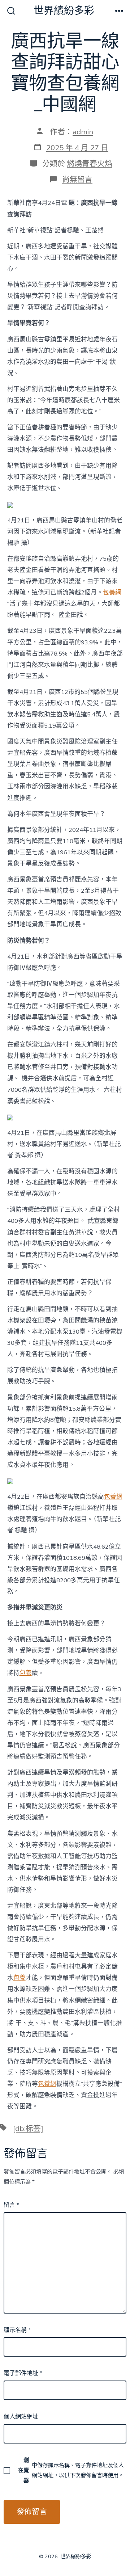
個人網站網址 (21, 2417)
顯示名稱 (17, 2330)
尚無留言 (77, 180)
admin (83, 132)
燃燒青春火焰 (90, 164)
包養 (26, 1673)
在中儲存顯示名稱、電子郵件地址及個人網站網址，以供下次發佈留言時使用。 (71, 2470)
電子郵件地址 (23, 2373)
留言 (11, 2205)
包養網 (112, 592)
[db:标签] (28, 2129)
